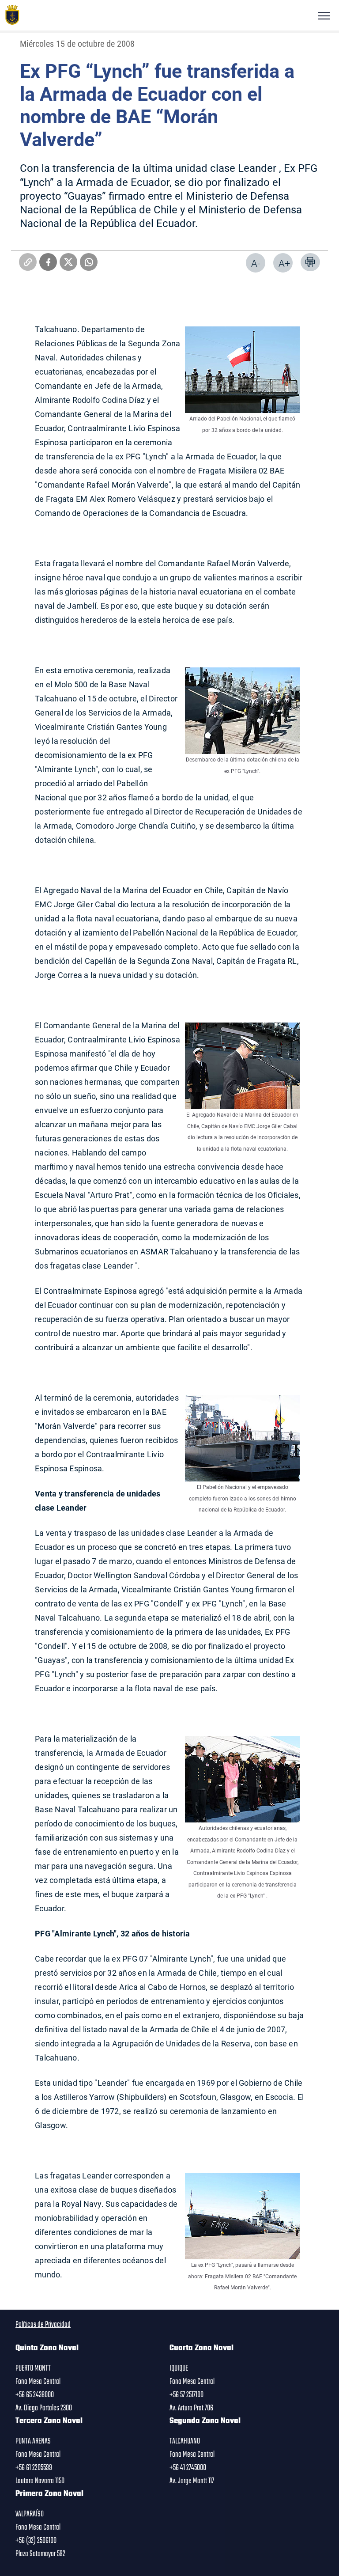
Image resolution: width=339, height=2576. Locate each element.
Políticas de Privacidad (43, 2325)
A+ (284, 263)
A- (256, 263)
